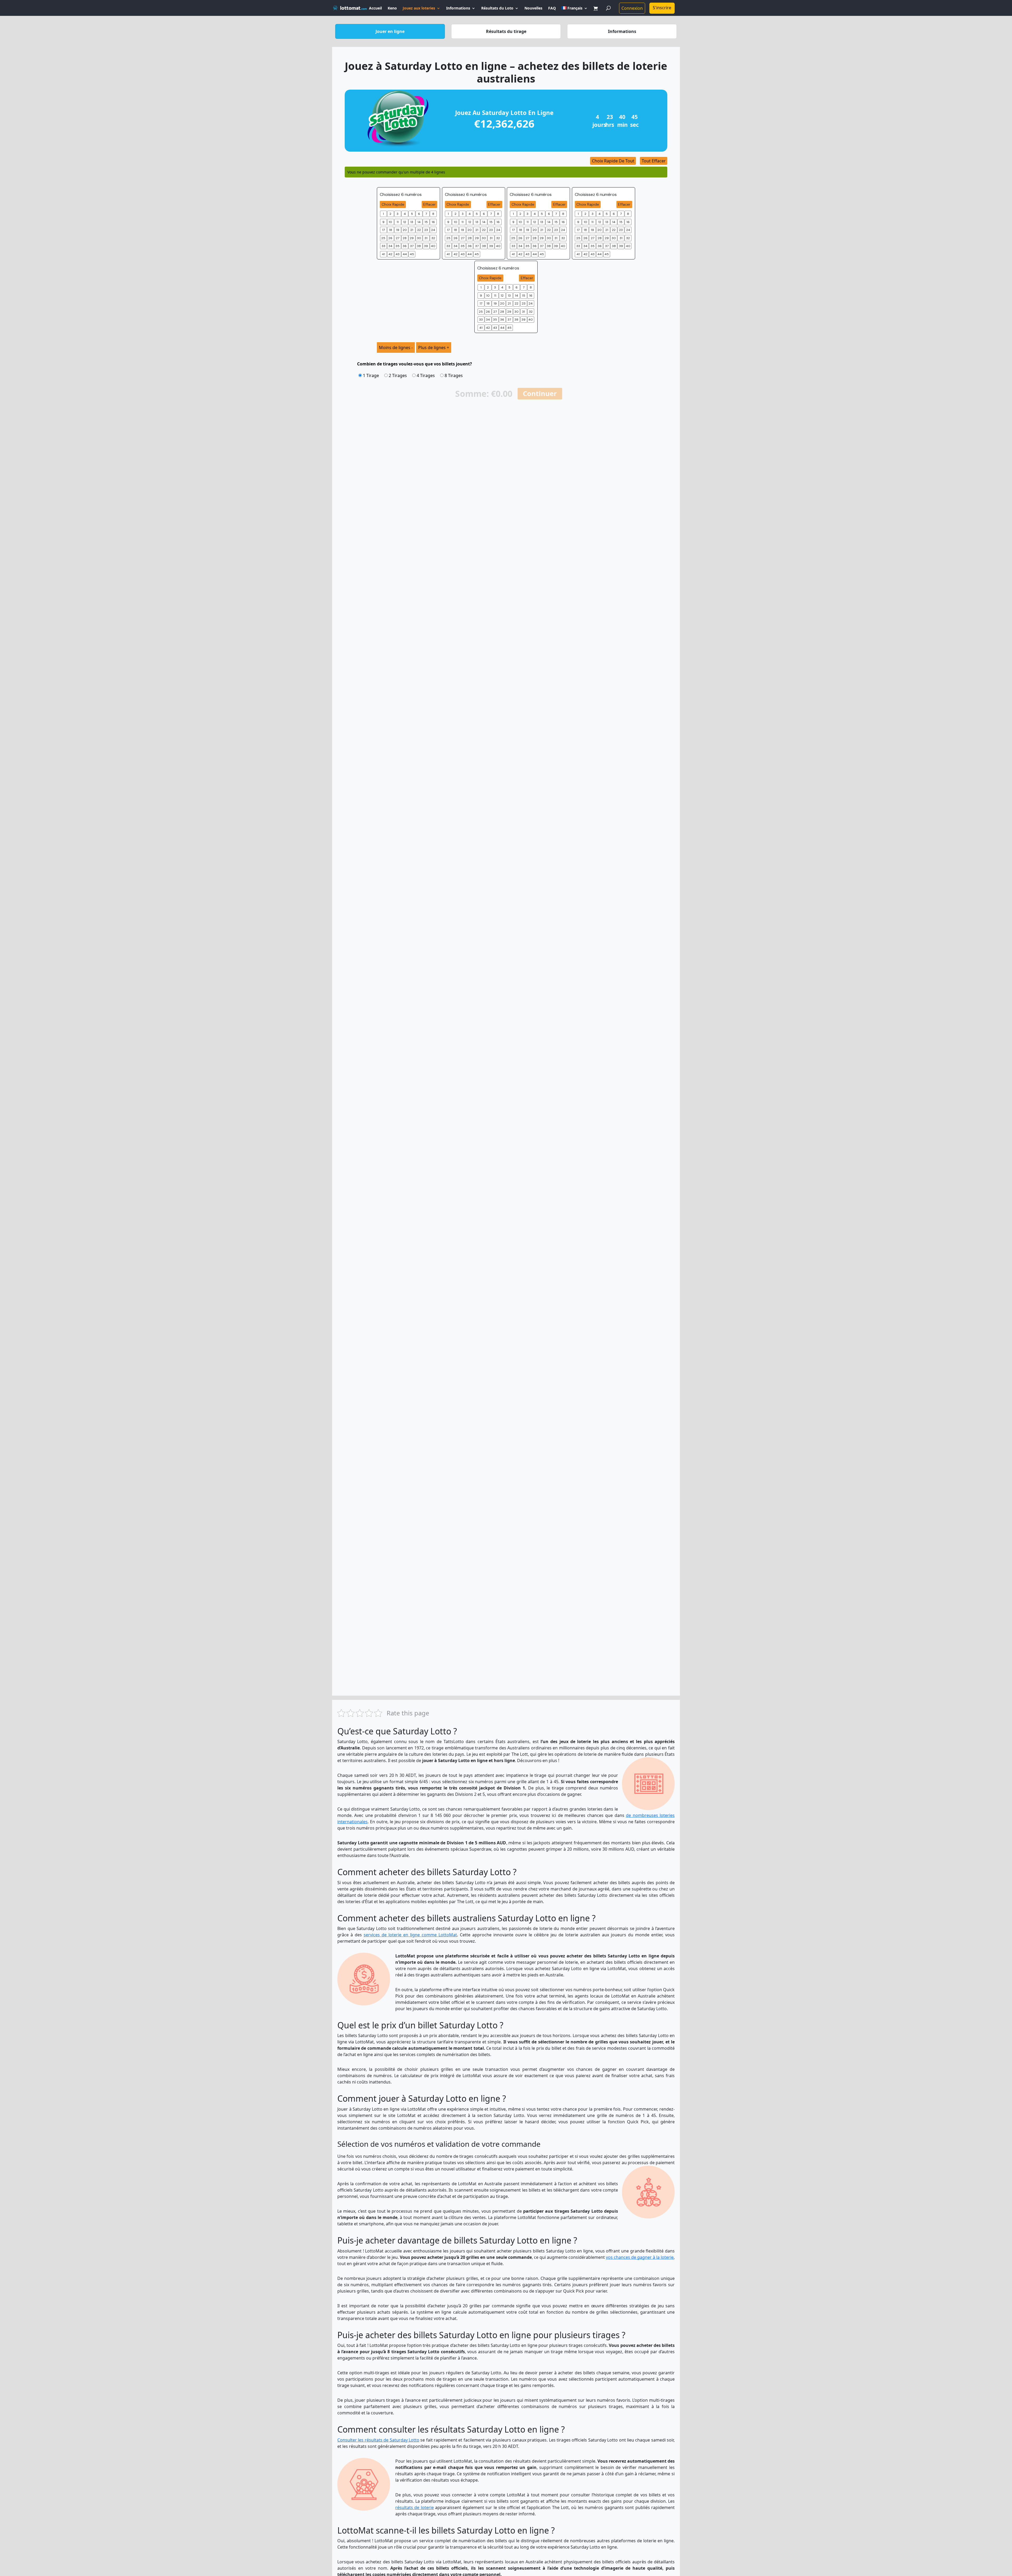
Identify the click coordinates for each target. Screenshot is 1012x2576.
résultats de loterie (415, 2507)
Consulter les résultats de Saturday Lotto (378, 2440)
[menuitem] (575, 11)
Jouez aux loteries (419, 8)
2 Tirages (397, 375)
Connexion (632, 8)
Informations (458, 8)
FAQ (552, 8)
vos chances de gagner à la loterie (640, 2257)
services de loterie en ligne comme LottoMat (410, 1935)
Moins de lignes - (396, 348)
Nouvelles (533, 8)
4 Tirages (425, 375)
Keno (392, 8)
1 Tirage (370, 375)
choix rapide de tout (613, 161)
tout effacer (654, 161)
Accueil (375, 8)
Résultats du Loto (497, 8)
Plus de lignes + (434, 348)
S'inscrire (662, 8)
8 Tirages (453, 375)
